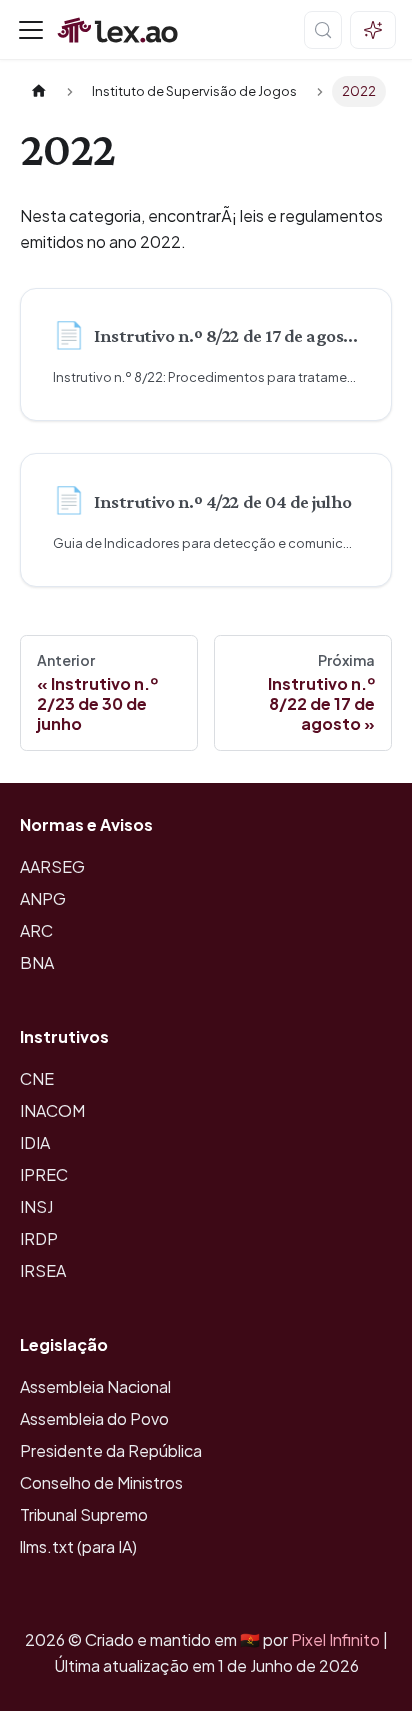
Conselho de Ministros (101, 1482)
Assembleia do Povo (94, 1418)
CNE (37, 1078)
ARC (36, 930)
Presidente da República (111, 1450)
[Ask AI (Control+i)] (373, 30)
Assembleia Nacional (95, 1386)
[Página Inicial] (39, 91)
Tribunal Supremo (84, 1514)
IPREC (44, 1174)
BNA (37, 962)
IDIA (35, 1142)
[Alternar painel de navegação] (31, 30)
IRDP (39, 1238)
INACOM (52, 1110)
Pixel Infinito (335, 1639)
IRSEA (43, 1270)
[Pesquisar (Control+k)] (323, 30)
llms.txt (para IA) (78, 1546)
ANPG (43, 898)
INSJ (36, 1206)
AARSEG (52, 866)
